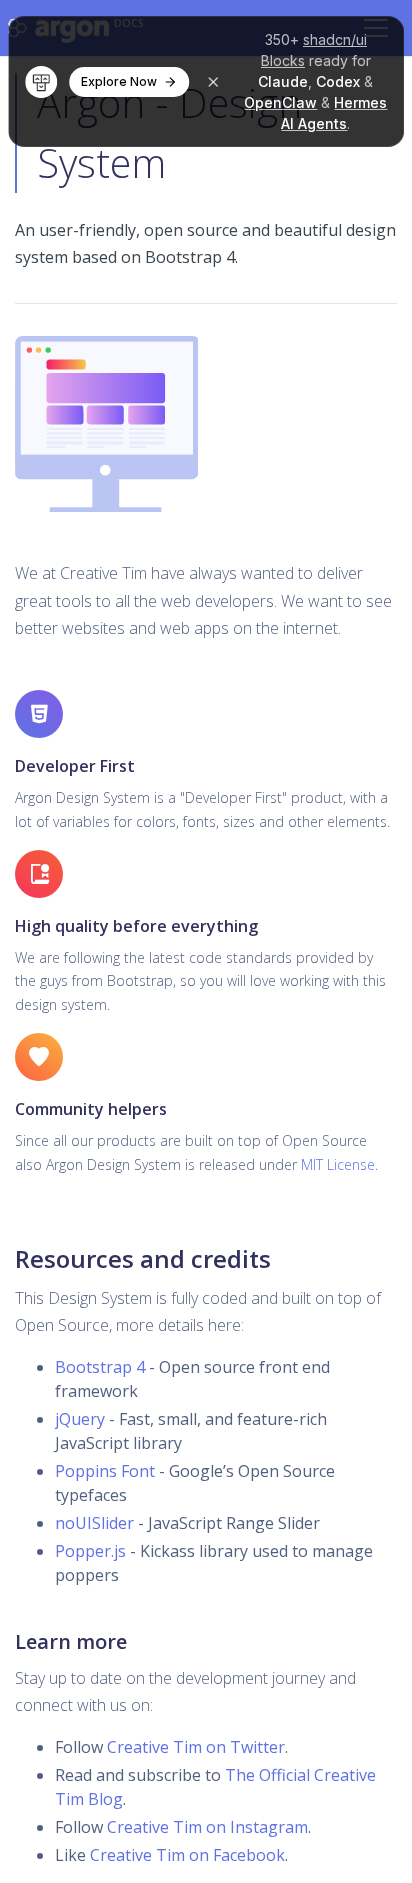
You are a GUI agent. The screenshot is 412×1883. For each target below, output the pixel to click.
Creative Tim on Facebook (187, 1855)
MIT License (338, 1164)
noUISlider (94, 1523)
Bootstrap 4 (100, 1367)
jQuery (80, 1419)
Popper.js (90, 1551)
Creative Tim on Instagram (207, 1827)
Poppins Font (105, 1471)
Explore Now (119, 81)
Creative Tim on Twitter (196, 1747)
